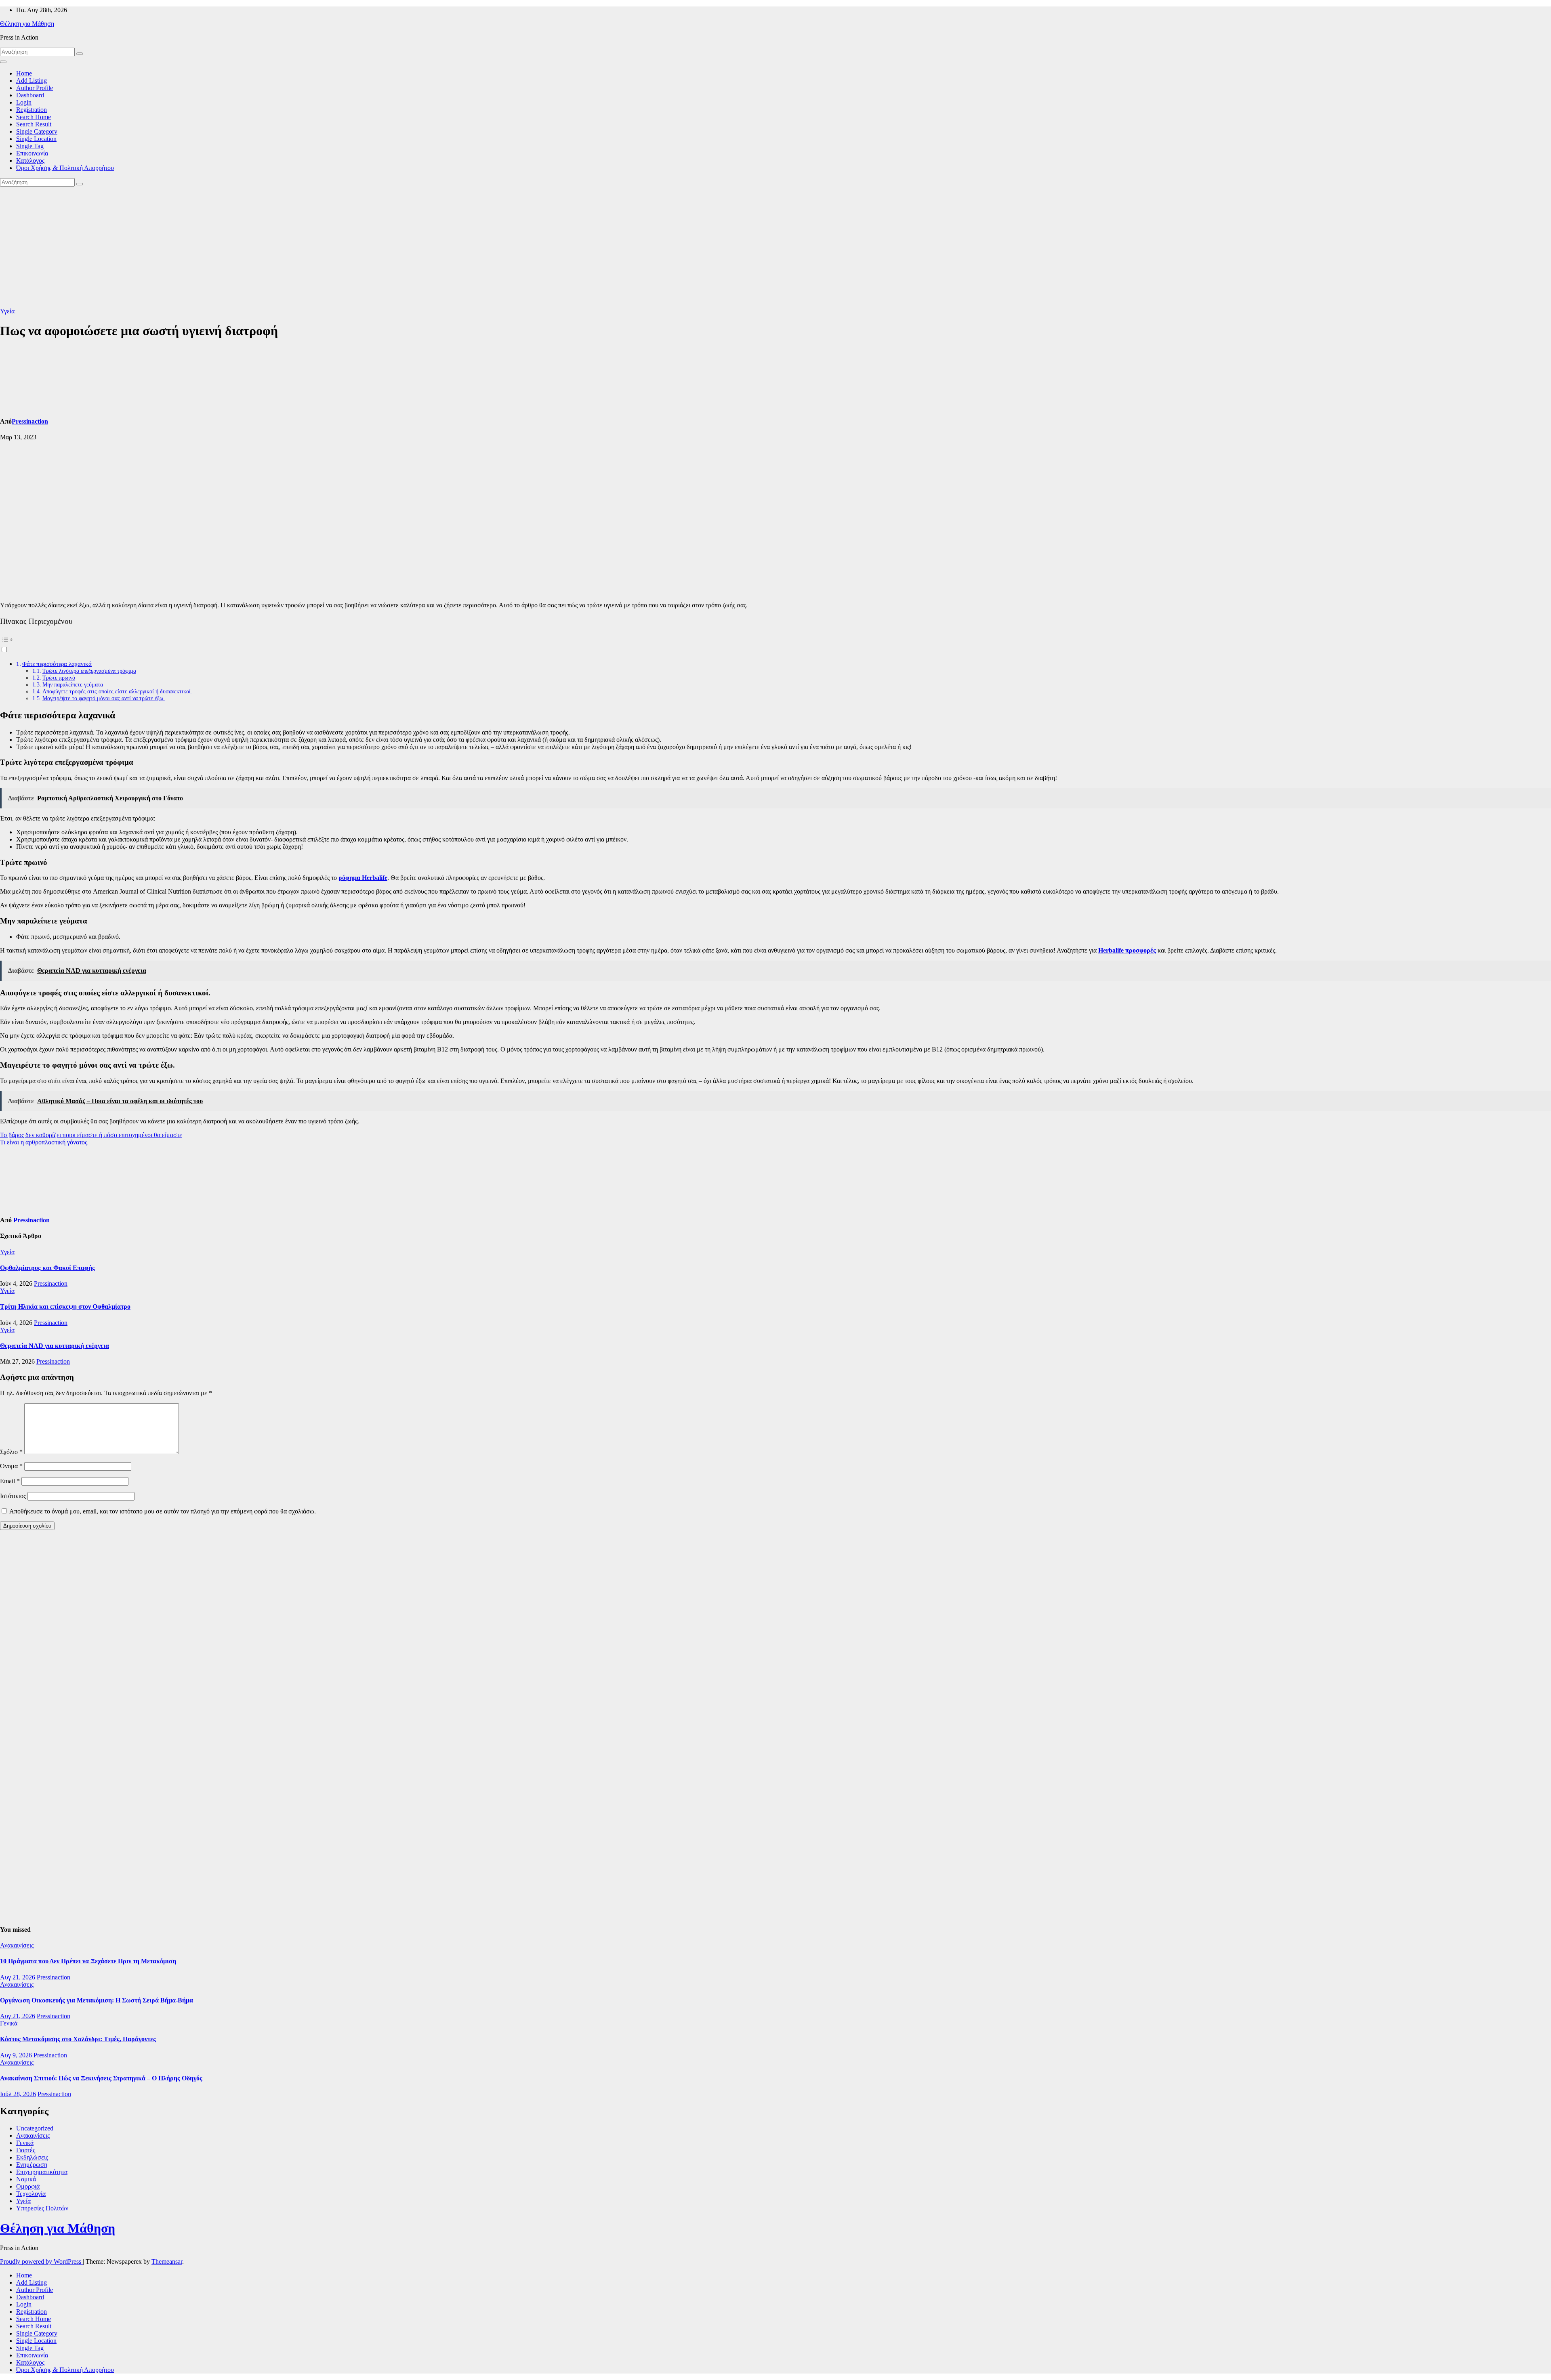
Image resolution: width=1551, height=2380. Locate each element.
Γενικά (9, 2023)
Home (24, 73)
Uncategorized (35, 2128)
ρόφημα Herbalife (363, 878)
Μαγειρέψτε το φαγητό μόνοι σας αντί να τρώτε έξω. (104, 698)
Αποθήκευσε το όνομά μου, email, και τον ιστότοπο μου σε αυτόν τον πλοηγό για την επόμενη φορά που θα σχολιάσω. (163, 1511)
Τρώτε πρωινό (59, 678)
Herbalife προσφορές (1127, 950)
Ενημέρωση (32, 2165)
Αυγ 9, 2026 (16, 2055)
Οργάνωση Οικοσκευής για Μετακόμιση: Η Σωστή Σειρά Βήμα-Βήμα (97, 2000)
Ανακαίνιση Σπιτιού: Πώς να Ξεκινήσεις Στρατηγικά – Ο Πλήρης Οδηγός (101, 2078)
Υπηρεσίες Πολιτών (42, 2208)
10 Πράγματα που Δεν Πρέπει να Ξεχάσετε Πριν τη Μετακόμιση (88, 1961)
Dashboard (30, 95)
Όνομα (11, 1466)
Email (10, 1481)
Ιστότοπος (13, 1496)
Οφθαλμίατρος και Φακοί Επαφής (47, 1268)
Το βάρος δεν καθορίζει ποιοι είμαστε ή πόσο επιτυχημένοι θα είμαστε (91, 1135)
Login (24, 102)
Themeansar (167, 2261)
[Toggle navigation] (3, 62)
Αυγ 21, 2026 (18, 1977)
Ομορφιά (28, 2186)
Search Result (34, 124)
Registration (32, 110)
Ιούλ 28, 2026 (18, 2094)
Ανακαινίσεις (17, 1945)
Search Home (34, 117)
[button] (775, 643)
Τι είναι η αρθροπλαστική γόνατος (44, 1142)
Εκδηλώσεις (32, 2157)
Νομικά (26, 2179)
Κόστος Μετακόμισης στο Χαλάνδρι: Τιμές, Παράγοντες (78, 2039)
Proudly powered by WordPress (41, 2261)
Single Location (36, 139)
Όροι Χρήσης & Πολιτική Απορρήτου (65, 168)
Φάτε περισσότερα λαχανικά (57, 664)
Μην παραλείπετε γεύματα (73, 684)
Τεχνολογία (31, 2194)
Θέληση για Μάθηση (27, 24)
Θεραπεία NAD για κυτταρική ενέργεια (55, 1346)
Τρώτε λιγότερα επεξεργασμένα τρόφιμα (89, 671)
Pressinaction (30, 421)
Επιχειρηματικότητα (42, 2172)
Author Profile (35, 88)
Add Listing (32, 81)
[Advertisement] (775, 247)
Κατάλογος (30, 161)
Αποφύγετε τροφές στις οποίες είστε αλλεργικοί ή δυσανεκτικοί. (117, 691)
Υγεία (7, 311)
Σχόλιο (11, 1452)
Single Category (37, 131)
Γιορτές (26, 2150)
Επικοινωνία (32, 153)
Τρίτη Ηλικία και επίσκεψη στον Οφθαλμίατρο (65, 1306)
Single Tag (30, 146)
